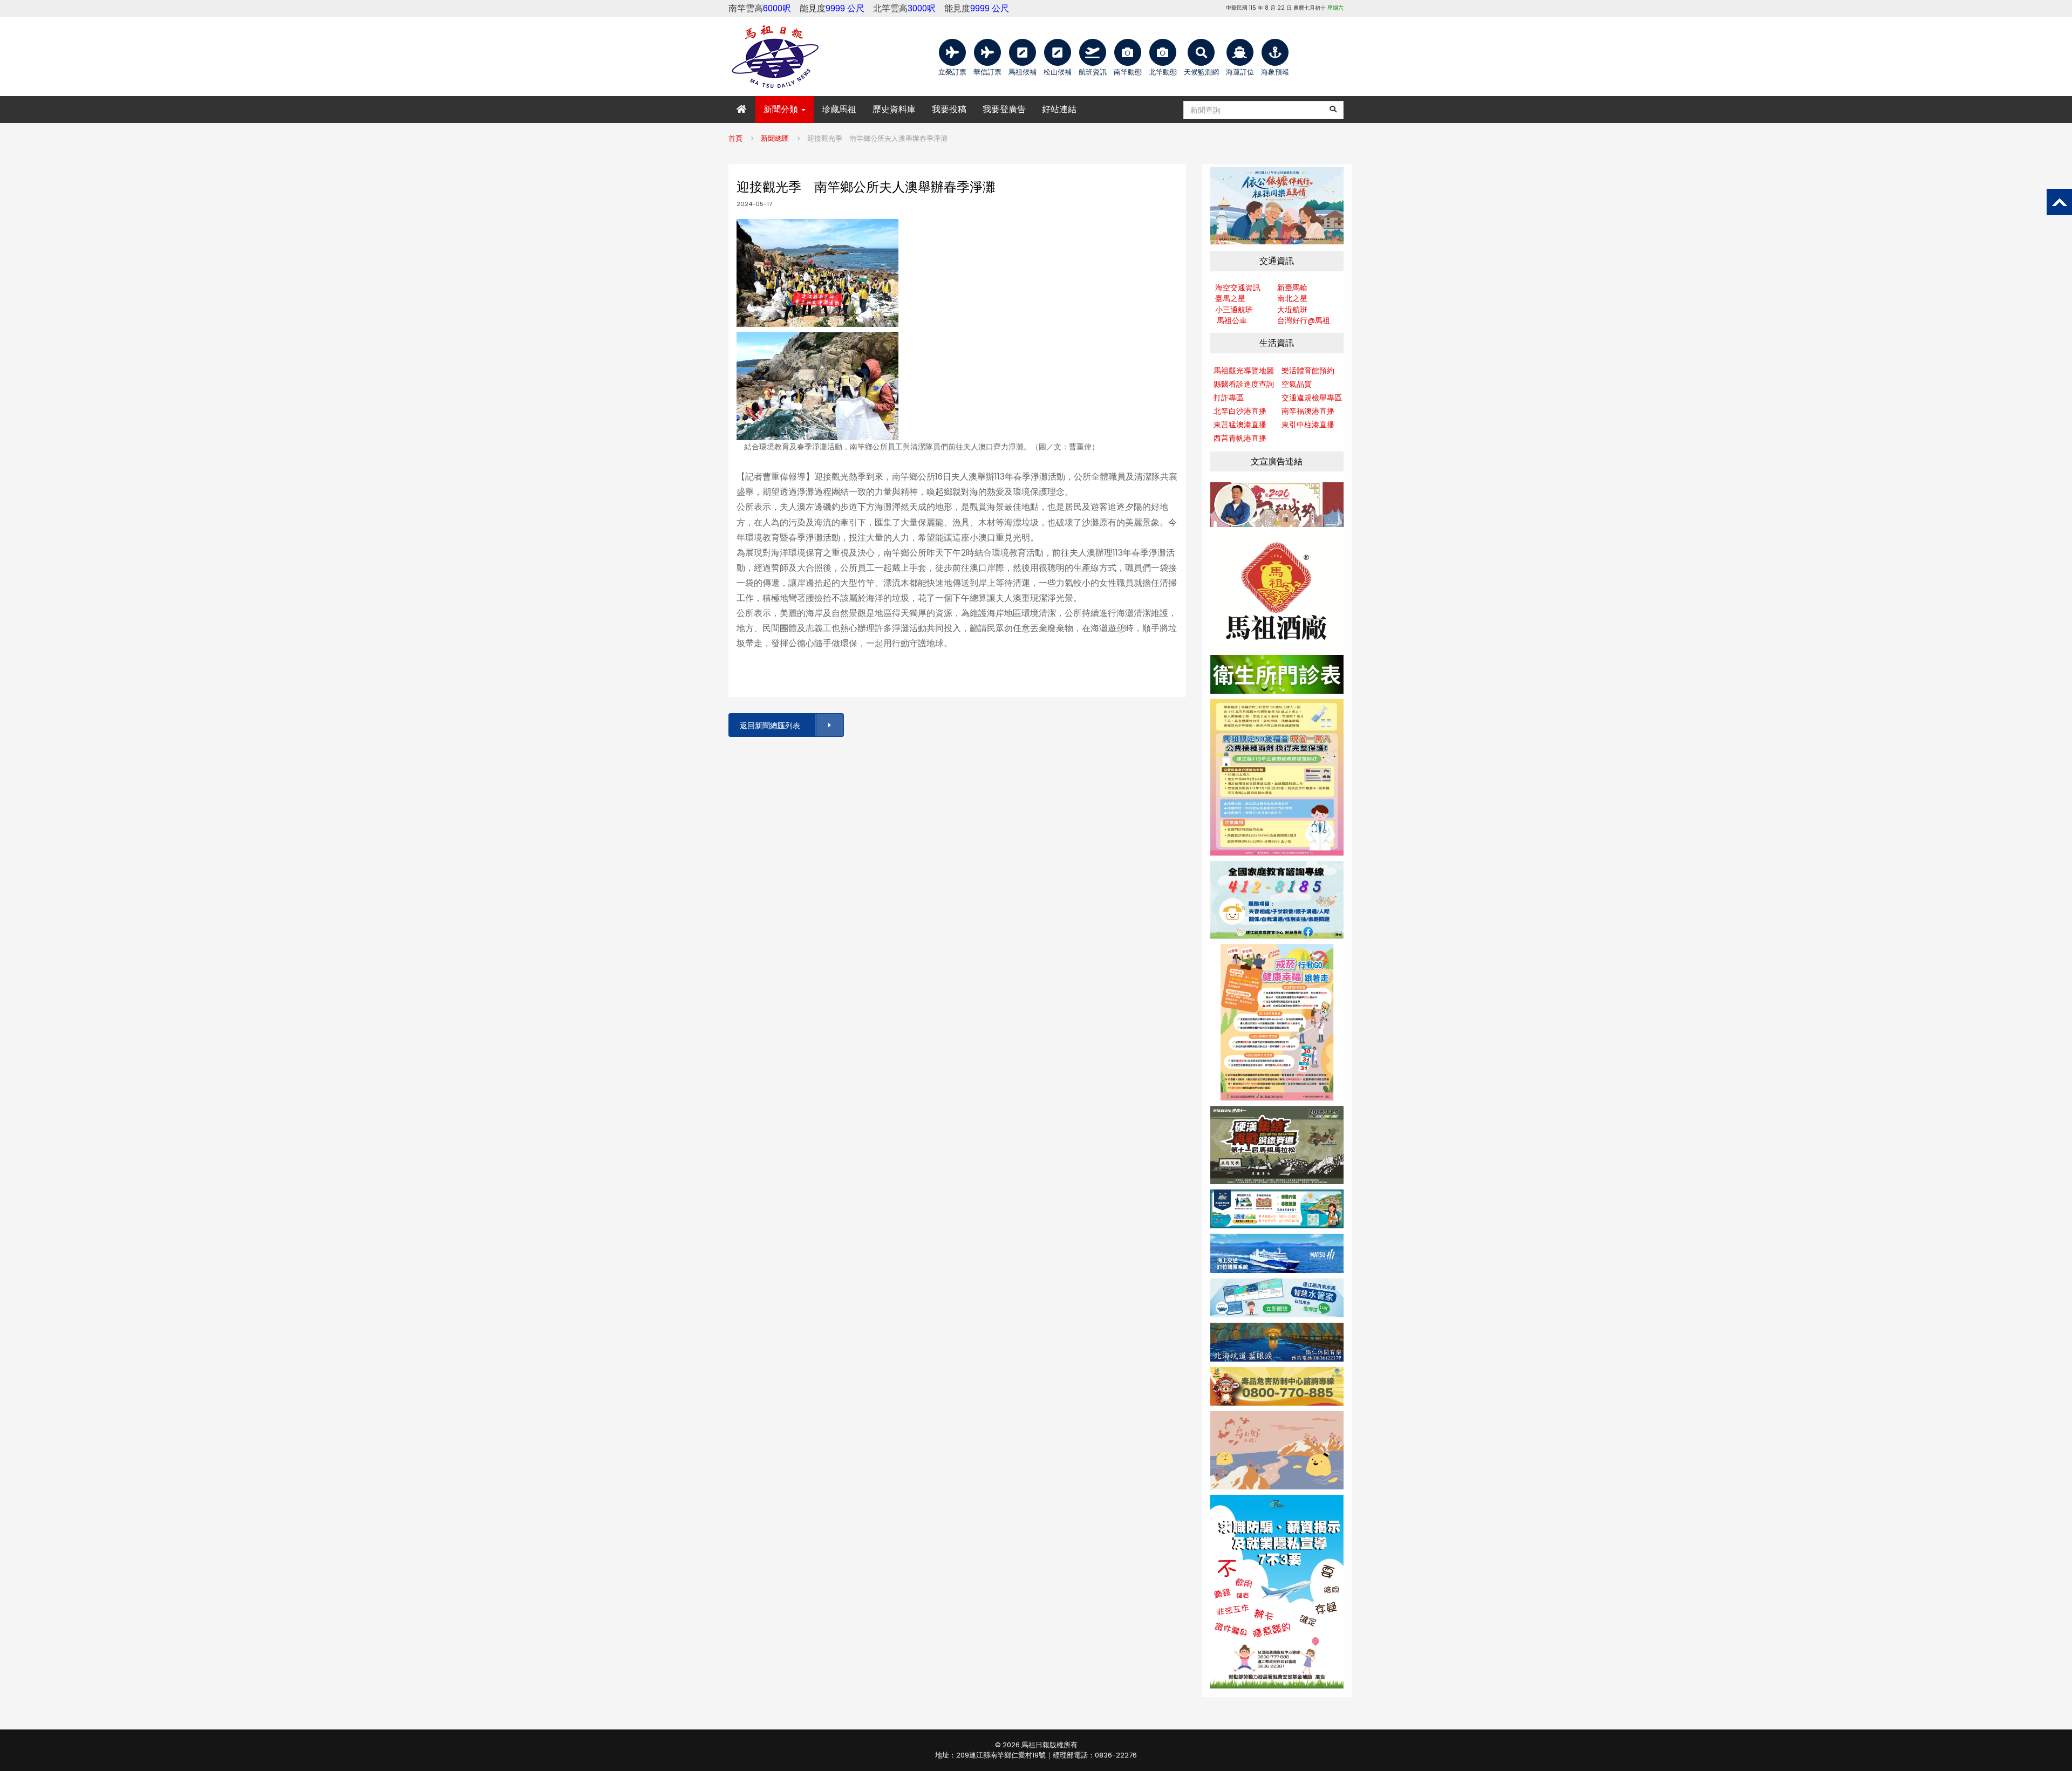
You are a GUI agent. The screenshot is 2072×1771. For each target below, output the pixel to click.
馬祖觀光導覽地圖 (1244, 371)
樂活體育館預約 (1308, 371)
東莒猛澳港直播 (1240, 425)
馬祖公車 (1232, 320)
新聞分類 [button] (782, 109)
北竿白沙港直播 (1240, 411)
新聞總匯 (775, 138)
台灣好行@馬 (1300, 320)
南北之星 (1292, 298)
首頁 (735, 138)
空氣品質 (1297, 384)
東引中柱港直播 (1308, 425)
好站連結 (1059, 109)
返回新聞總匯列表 (770, 726)
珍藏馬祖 (839, 109)
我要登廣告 (1004, 109)
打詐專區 (1229, 398)
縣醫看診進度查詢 (1244, 384)
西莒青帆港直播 (1240, 438)
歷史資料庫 (894, 109)
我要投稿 (949, 109)
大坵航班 (1292, 310)
